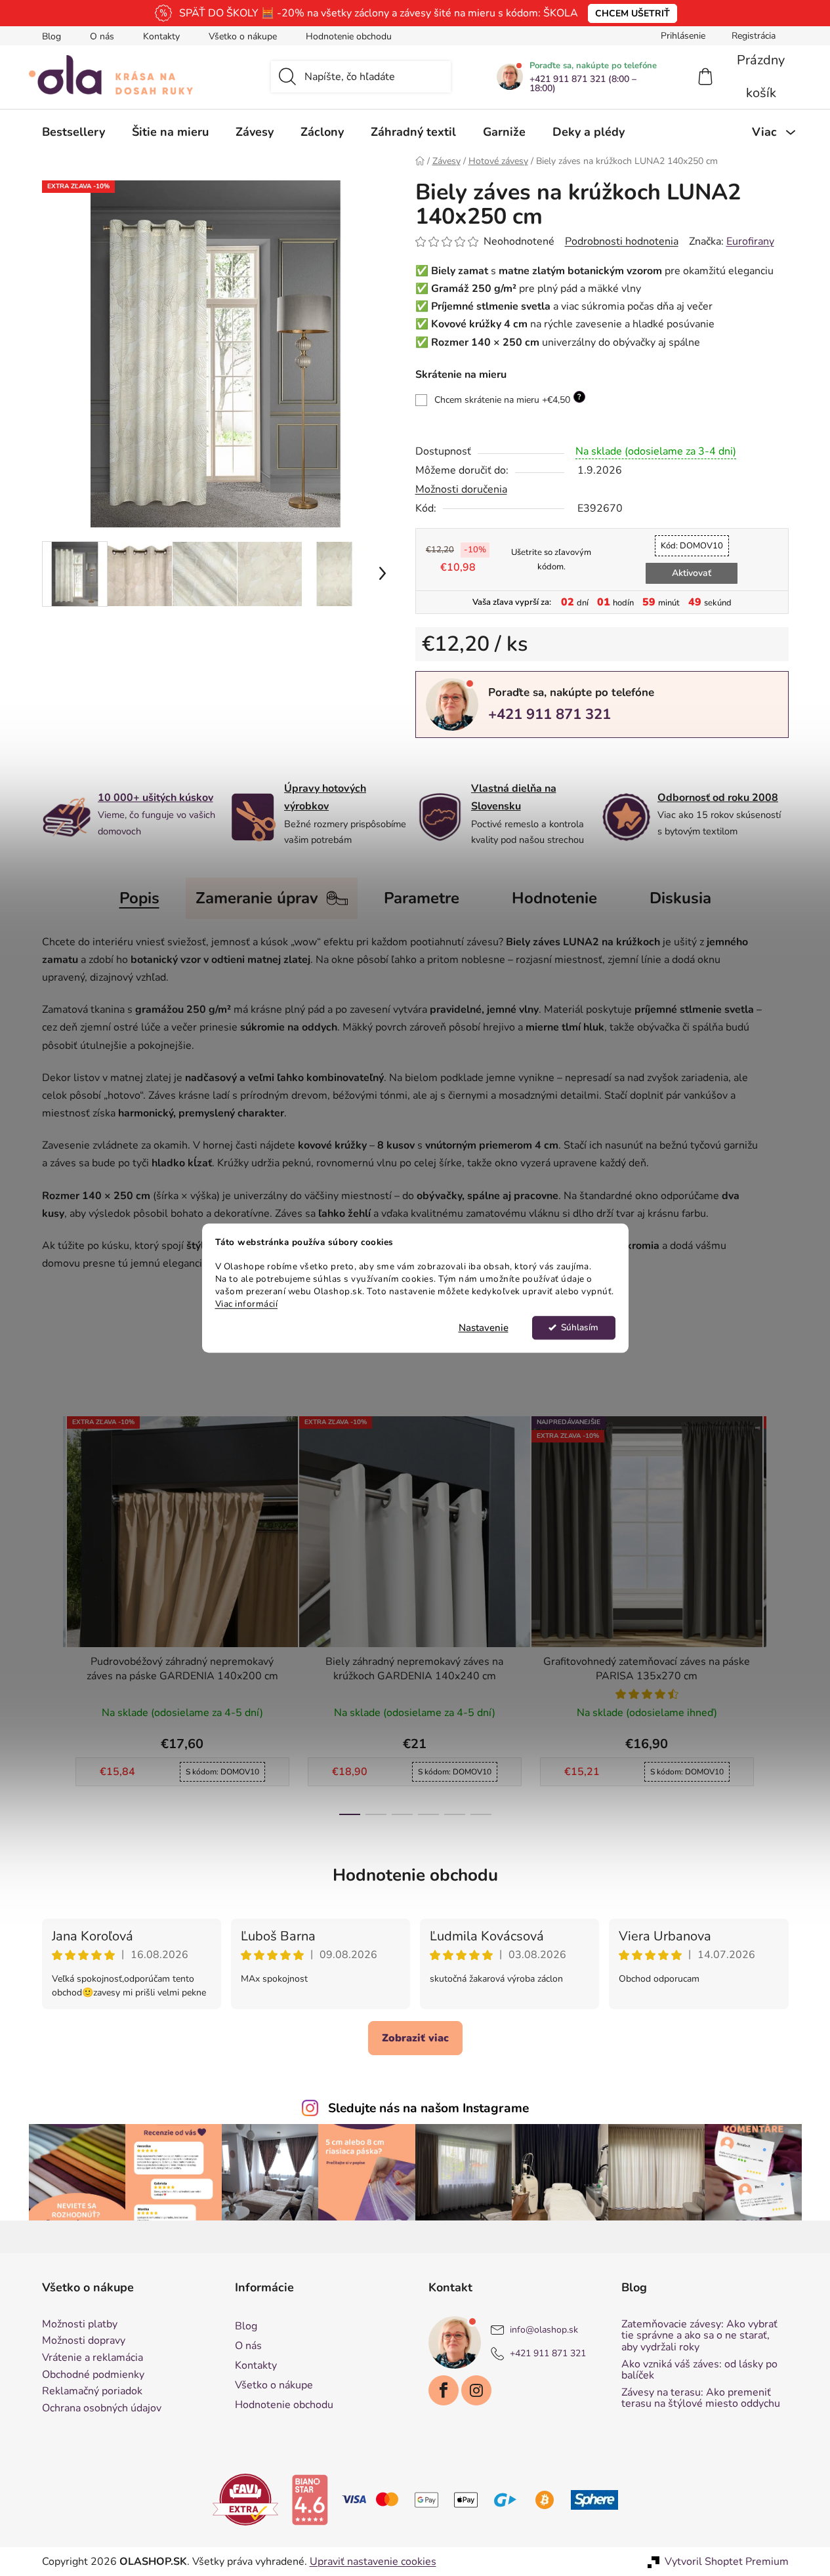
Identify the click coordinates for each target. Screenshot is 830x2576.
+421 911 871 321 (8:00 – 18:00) (583, 84)
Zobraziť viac (415, 2038)
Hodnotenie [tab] (554, 898)
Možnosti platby (80, 2325)
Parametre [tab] (422, 898)
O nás (102, 36)
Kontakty (161, 36)
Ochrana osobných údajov (102, 2409)
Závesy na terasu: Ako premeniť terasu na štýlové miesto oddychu (701, 2399)
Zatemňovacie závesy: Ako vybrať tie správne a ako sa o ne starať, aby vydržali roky (699, 2336)
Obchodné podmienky (93, 2375)
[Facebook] (444, 2390)
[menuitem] (73, 132)
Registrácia (754, 36)
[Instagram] (476, 2390)
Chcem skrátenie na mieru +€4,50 (508, 399)
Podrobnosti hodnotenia (622, 241)
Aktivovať (692, 573)
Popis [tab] (139, 898)
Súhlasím (580, 1327)
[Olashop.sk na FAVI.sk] (245, 2499)
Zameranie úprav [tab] (257, 898)
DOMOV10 (692, 546)
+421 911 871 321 (550, 714)
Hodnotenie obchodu (349, 36)
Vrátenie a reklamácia (93, 2358)
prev (52, 1612)
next (778, 1612)
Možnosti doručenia (461, 489)
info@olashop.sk (544, 2330)
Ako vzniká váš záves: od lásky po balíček (699, 2370)
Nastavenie (484, 1328)
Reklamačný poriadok (92, 2392)
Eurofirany (750, 241)
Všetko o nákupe (243, 36)
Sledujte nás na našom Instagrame (428, 2108)
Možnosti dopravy (84, 2341)
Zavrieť (506, 760)
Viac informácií (247, 1304)
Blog (52, 36)
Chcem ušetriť (633, 13)
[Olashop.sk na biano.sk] (310, 2499)
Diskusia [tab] (680, 898)
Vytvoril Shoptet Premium (727, 2562)
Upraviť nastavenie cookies (373, 2562)
